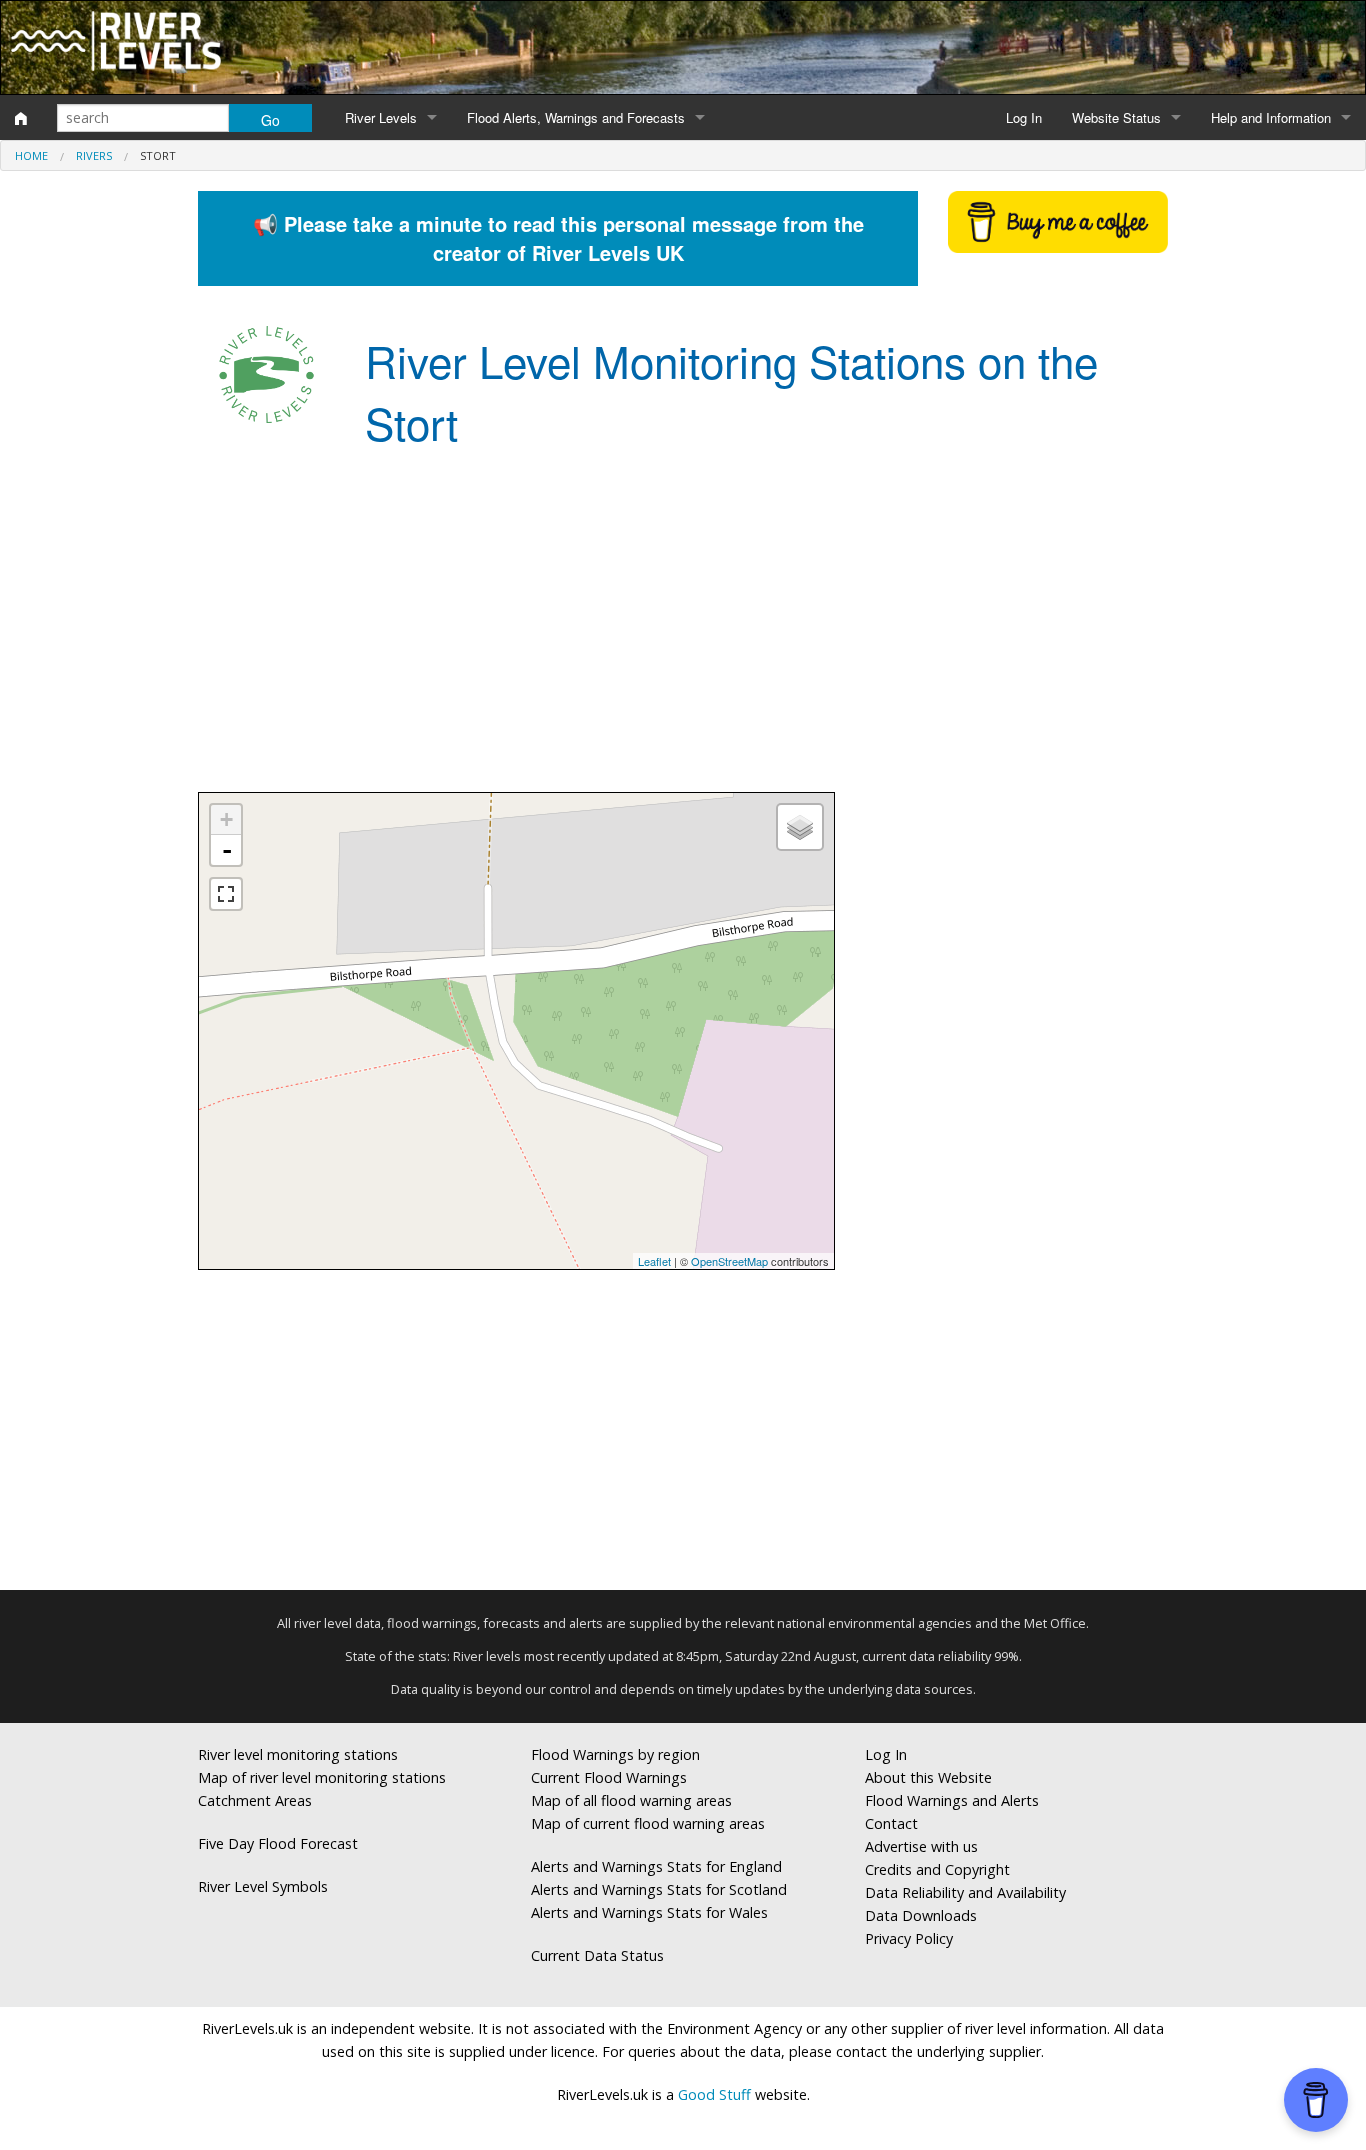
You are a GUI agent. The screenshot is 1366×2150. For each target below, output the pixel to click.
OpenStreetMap (729, 1261)
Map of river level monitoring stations (322, 1777)
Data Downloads (921, 1915)
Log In (1024, 117)
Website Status (1116, 117)
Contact (891, 1823)
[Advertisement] (683, 632)
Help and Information (1271, 117)
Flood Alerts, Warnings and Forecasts (576, 117)
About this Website (928, 1777)
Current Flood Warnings (609, 1777)
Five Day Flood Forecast (278, 1843)
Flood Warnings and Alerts (952, 1800)
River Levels (381, 117)
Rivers (94, 155)
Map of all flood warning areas (631, 1800)
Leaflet (654, 1261)
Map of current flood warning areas (648, 1823)
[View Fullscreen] (226, 894)
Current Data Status (597, 1955)
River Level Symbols (263, 1886)
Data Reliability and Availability (965, 1892)
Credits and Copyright (937, 1869)
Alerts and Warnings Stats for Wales (649, 1912)
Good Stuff (714, 2094)
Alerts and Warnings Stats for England (656, 1866)
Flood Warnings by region (615, 1754)
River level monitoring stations (298, 1754)
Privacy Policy (909, 1938)
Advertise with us (921, 1846)
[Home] (21, 118)
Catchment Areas (255, 1800)
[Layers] (800, 827)
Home (31, 155)
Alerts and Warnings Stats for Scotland (659, 1889)
